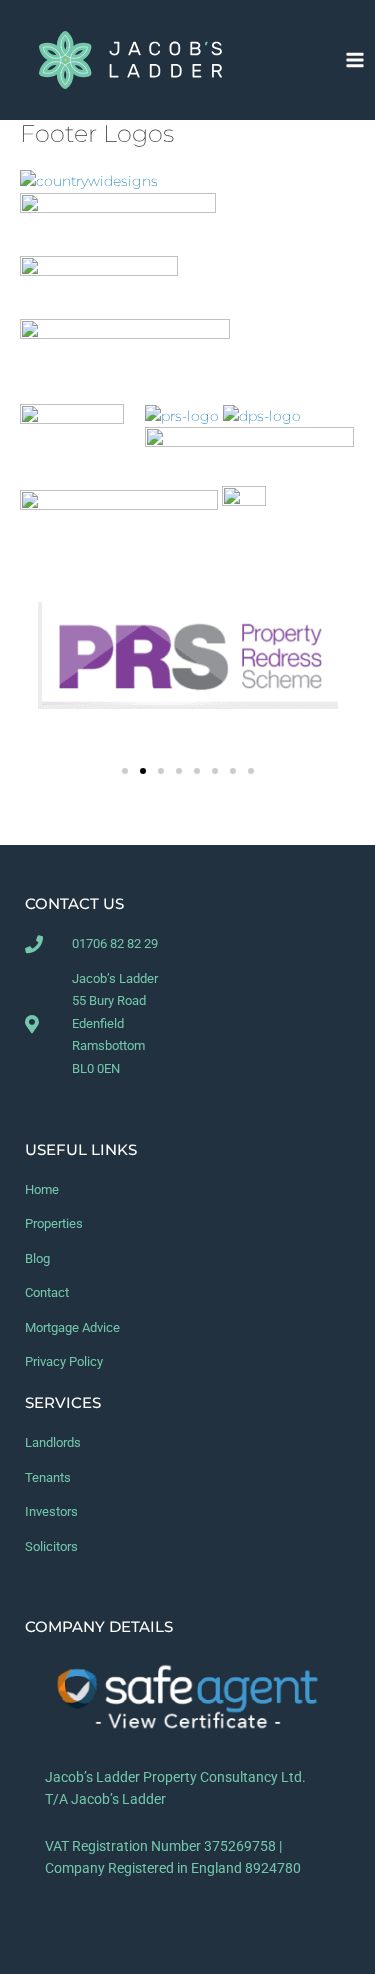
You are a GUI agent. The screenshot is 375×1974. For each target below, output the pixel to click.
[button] (125, 771)
